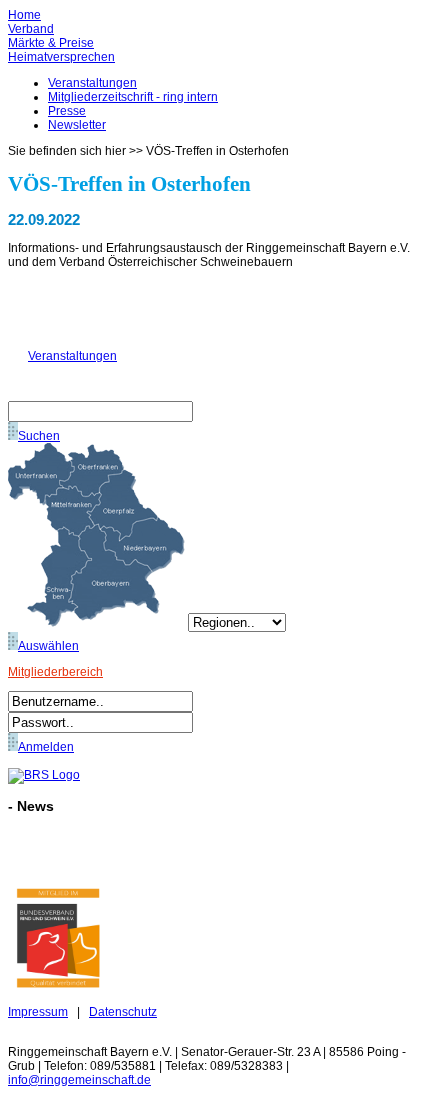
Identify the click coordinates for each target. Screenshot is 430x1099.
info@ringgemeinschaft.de (79, 1080)
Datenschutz (123, 1012)
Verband (31, 29)
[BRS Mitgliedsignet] (58, 984)
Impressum (38, 1012)
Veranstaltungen (92, 83)
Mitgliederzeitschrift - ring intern (133, 97)
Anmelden (46, 747)
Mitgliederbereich (55, 672)
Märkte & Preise (51, 43)
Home (24, 15)
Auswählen (48, 646)
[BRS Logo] (44, 775)
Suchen (39, 436)
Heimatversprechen (61, 57)
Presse (67, 111)
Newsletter (77, 125)
